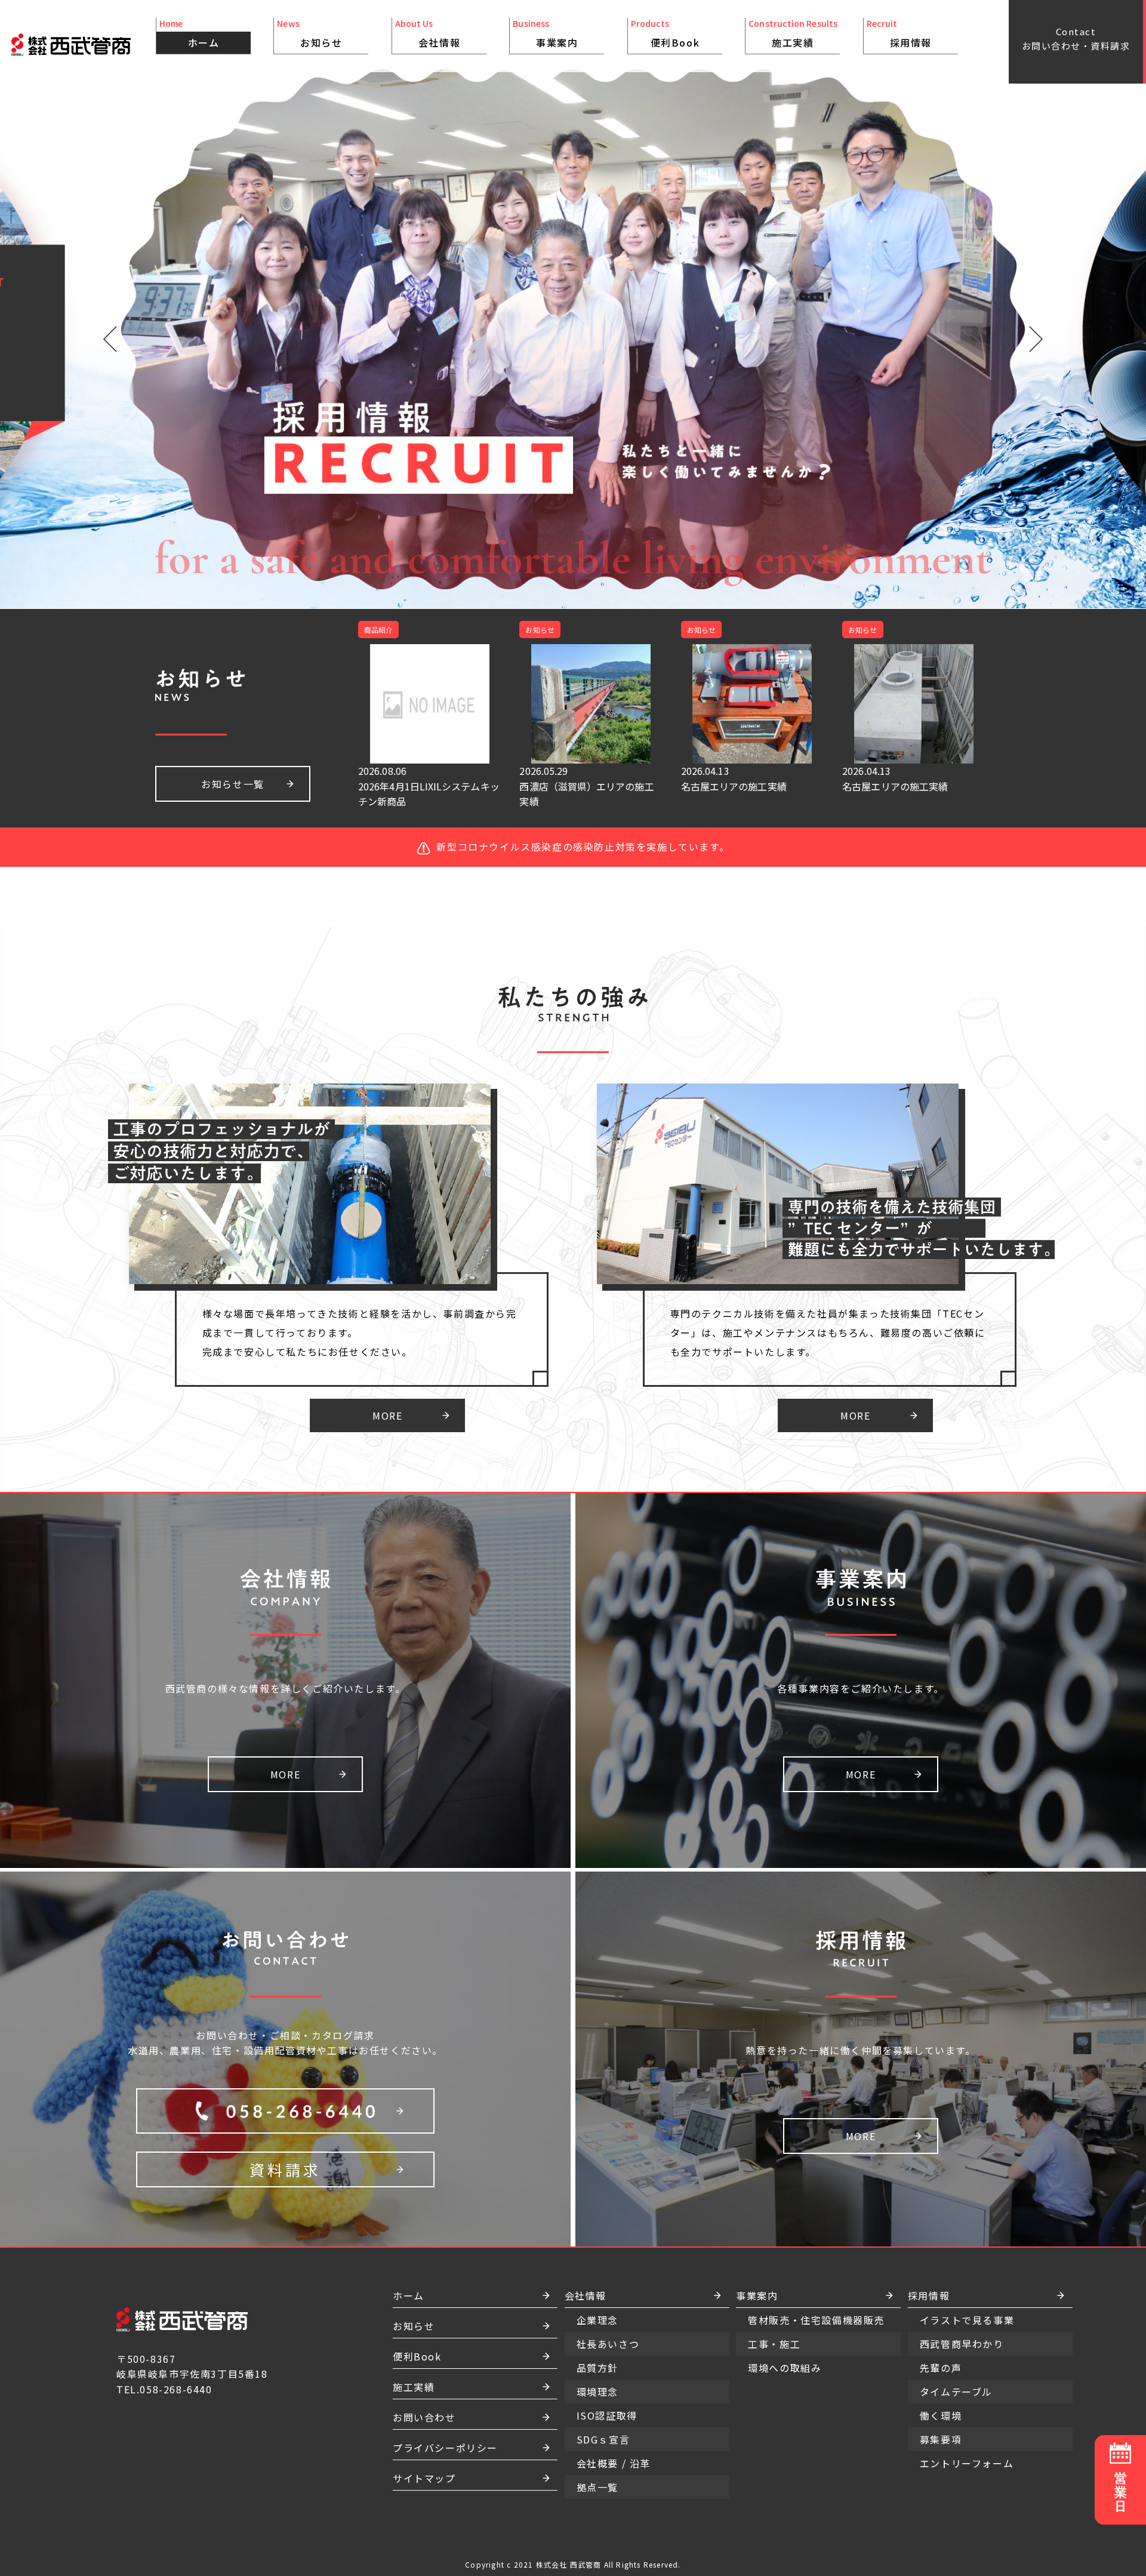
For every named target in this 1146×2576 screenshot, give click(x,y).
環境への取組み (557, 87)
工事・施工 (557, 78)
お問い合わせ (424, 2417)
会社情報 (439, 42)
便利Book (675, 42)
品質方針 (439, 78)
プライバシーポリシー (445, 2448)
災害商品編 (675, 68)
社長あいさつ (439, 59)
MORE (387, 1415)
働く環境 (978, 97)
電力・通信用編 (675, 97)
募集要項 (978, 106)
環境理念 (439, 87)
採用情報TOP (910, 59)
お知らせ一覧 (233, 784)
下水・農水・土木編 (674, 87)
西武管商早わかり (999, 68)
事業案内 (557, 42)
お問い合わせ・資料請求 (1076, 39)
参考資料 (674, 106)
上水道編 (674, 78)
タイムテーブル (994, 87)
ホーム (204, 42)
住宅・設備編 (675, 59)
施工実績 (793, 42)
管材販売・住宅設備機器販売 (557, 63)
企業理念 (439, 68)
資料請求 (285, 2169)
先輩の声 (978, 78)
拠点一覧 (439, 125)
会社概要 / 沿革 (439, 116)
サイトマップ (424, 2478)
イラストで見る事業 (1005, 59)
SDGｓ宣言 (439, 106)
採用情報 (911, 42)
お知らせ (321, 42)
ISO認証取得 (439, 97)
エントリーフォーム (1004, 116)
